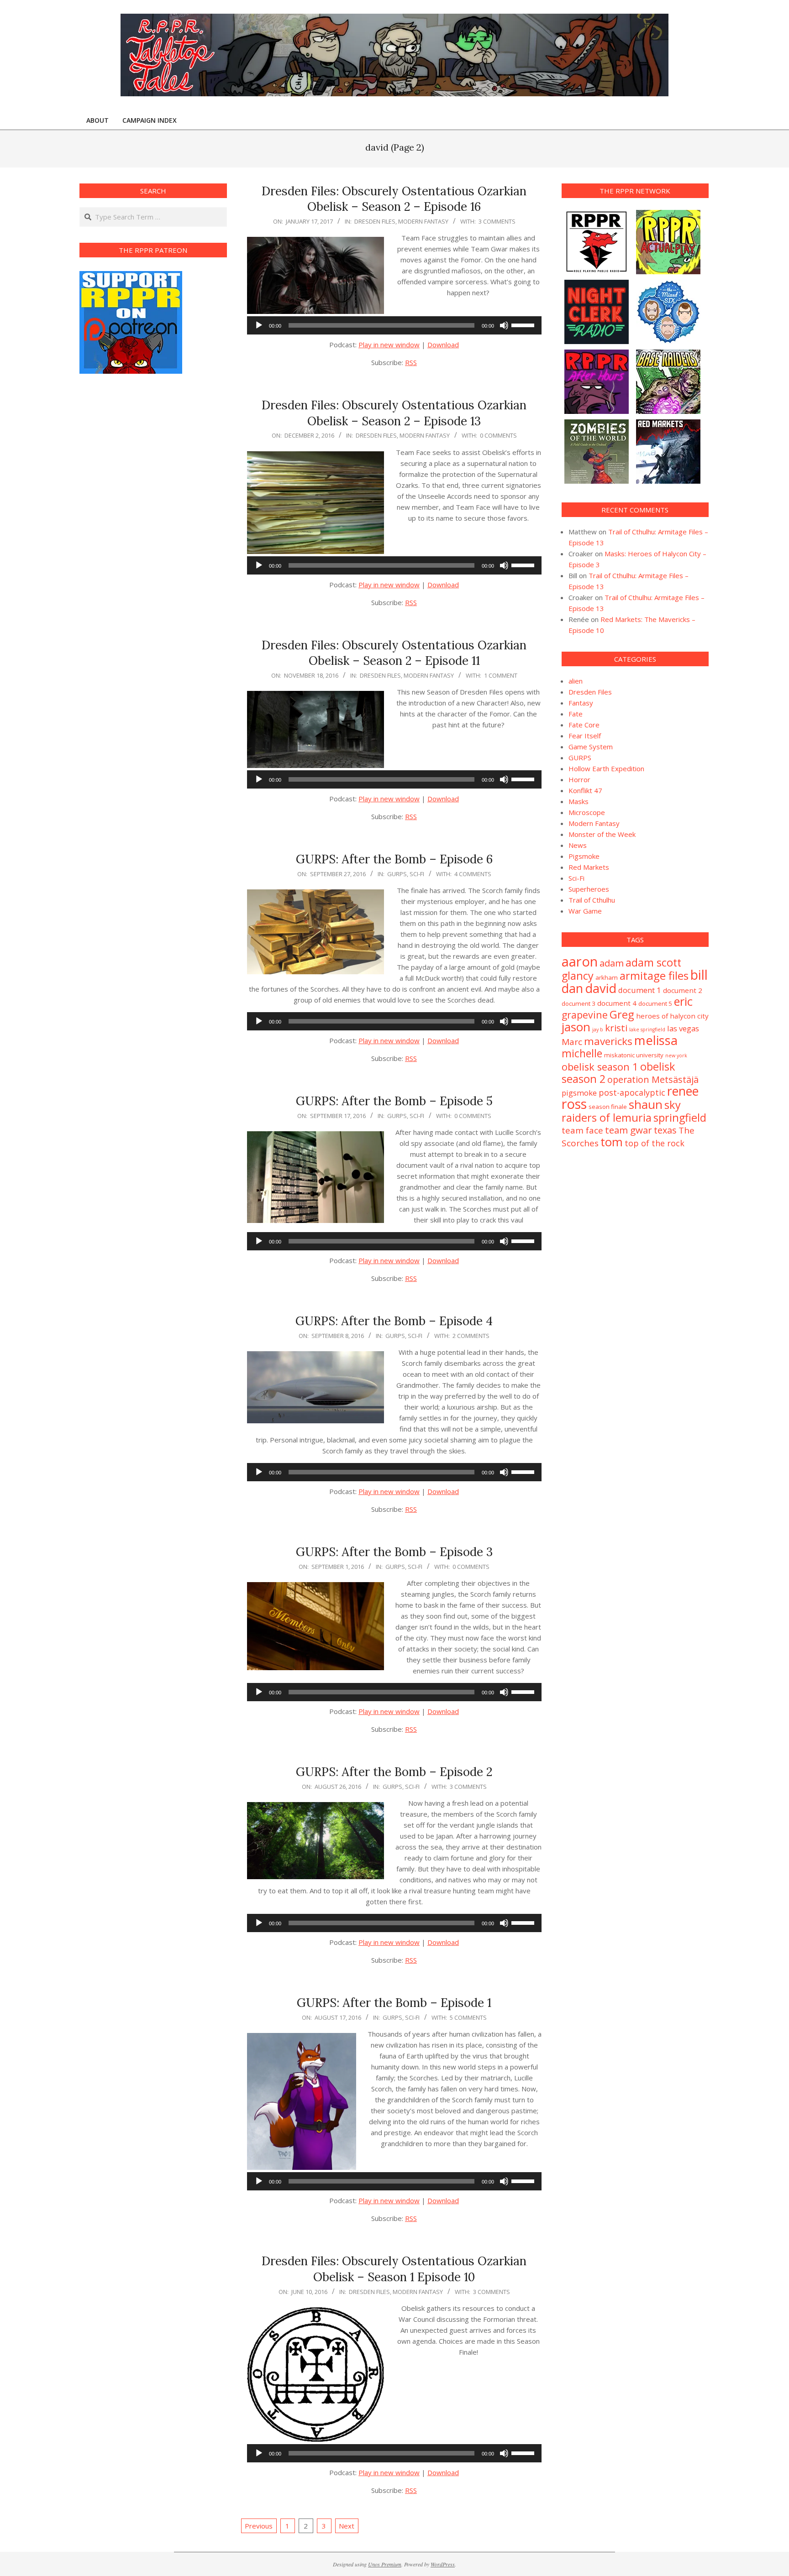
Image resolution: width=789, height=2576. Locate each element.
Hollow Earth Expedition (606, 768)
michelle (582, 1053)
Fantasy (581, 703)
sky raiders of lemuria (621, 1111)
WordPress (443, 2564)
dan (572, 988)
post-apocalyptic (632, 1092)
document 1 (640, 990)
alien (576, 681)
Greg (622, 1014)
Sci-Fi (417, 874)
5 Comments (468, 2017)
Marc (572, 1042)
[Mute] (504, 325)
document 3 (579, 1003)
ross (574, 1104)
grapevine (585, 1015)
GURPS (397, 874)
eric (683, 1001)
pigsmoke (579, 1093)
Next (347, 2526)
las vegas (683, 1028)
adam (612, 963)
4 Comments (473, 874)
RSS (411, 362)
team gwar (629, 1130)
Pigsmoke (584, 856)
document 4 (617, 1003)
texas (665, 1130)
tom (612, 1142)
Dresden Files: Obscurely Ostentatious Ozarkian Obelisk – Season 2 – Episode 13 (394, 413)
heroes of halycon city (672, 1016)
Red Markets (589, 867)
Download (443, 345)
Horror (579, 779)
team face (582, 1130)
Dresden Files (375, 221)
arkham (607, 977)
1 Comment (501, 675)
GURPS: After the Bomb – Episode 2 (394, 1772)
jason (576, 1027)
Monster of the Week (602, 834)
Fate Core (584, 725)
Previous (259, 2526)
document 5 (655, 1003)
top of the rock (655, 1143)
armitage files (654, 975)
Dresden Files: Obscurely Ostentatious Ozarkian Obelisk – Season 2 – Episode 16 (394, 199)
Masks (579, 801)
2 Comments (471, 1336)
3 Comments (497, 221)
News (578, 845)
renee (683, 1091)
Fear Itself (585, 736)
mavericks (608, 1041)
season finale (608, 1107)
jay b (598, 1029)
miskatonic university (634, 1055)
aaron (580, 961)
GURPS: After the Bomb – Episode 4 (394, 1321)
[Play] (259, 325)
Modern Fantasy (423, 221)
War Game (585, 911)
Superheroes (589, 889)
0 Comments (498, 435)
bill (699, 975)
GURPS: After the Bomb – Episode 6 (394, 859)
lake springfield (647, 1029)
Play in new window (389, 345)
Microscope (587, 812)
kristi (616, 1028)
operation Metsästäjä (653, 1079)
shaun (646, 1104)
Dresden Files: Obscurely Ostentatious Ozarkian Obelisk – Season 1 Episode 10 (394, 2269)
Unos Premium (385, 2564)
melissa (656, 1040)
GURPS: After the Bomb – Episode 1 (394, 2003)
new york (676, 1055)
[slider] (524, 324)
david (601, 988)
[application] (394, 325)
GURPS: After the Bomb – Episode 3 (394, 1552)
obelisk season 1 (600, 1067)
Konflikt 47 (585, 790)
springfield (680, 1118)
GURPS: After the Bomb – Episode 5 (394, 1101)
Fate (576, 714)
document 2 (683, 990)
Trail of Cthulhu (592, 900)
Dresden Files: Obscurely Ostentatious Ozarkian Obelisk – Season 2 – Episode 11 (394, 653)
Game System (591, 747)
